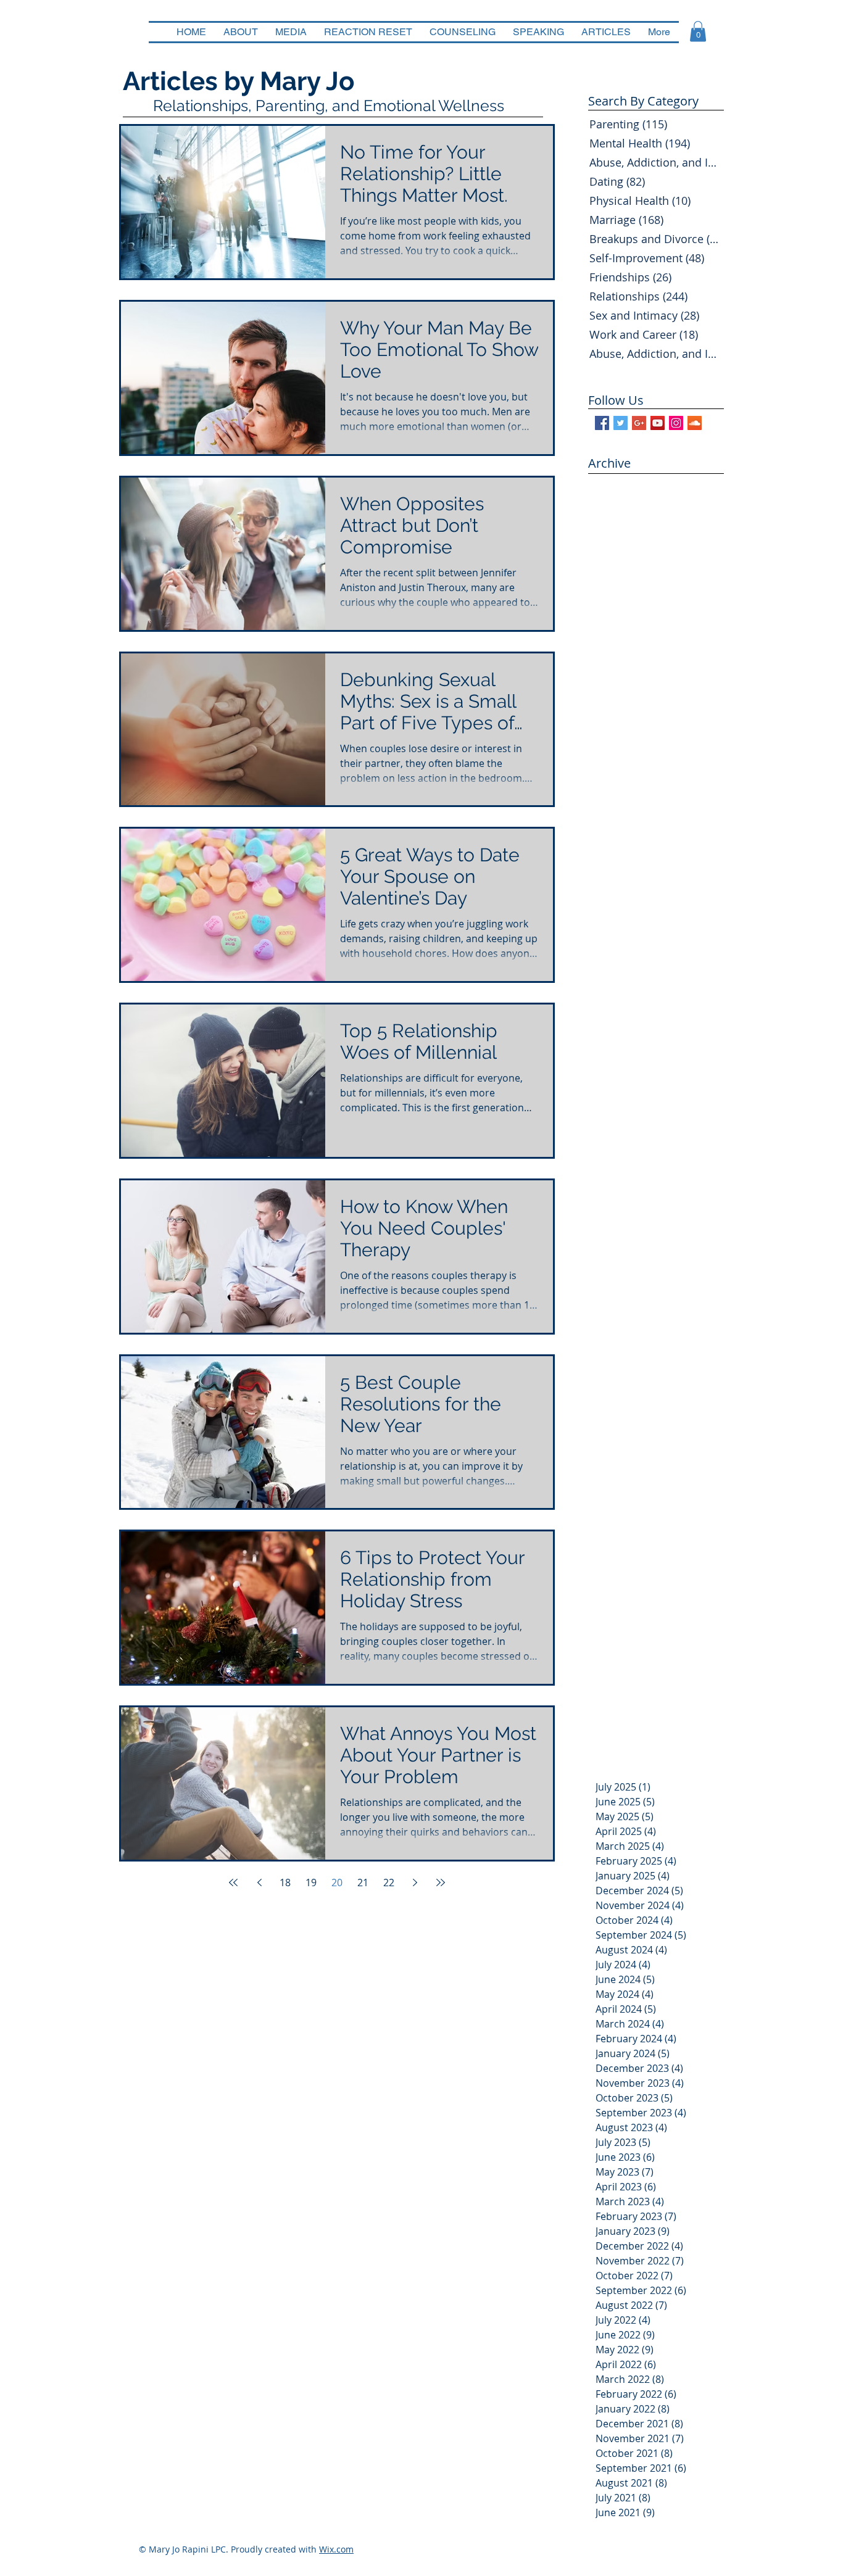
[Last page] (441, 1882)
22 (389, 1882)
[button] (698, 31)
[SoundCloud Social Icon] (695, 423)
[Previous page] (259, 1882)
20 (337, 1882)
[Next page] (415, 1882)
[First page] (233, 1882)
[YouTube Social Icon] (658, 423)
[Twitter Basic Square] (621, 423)
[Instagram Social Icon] (676, 423)
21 (363, 1882)
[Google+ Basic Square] (639, 423)
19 (311, 1882)
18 (285, 1882)
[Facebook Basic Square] (602, 423)
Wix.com (336, 2549)
